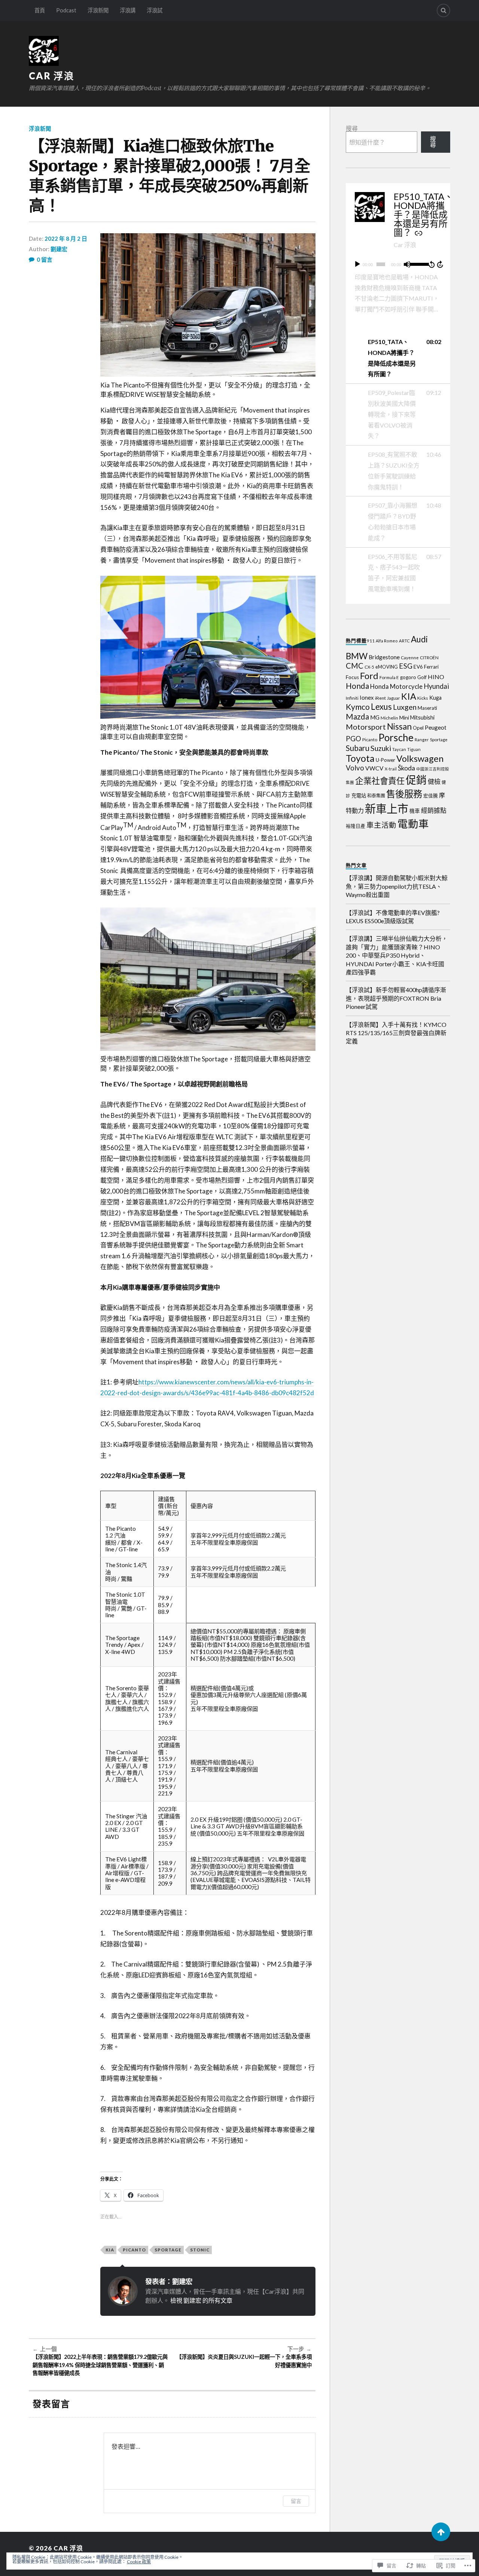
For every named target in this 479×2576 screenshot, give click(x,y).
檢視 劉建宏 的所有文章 (201, 2300)
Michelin (389, 718)
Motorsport (366, 727)
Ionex (367, 697)
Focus (352, 677)
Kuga (435, 698)
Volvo (355, 768)
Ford (369, 676)
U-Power (385, 760)
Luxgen (405, 707)
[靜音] (407, 264)
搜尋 (352, 128)
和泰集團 (376, 796)
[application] (398, 264)
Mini (404, 717)
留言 (296, 2501)
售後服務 (404, 794)
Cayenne (410, 657)
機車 (415, 811)
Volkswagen (420, 758)
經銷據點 (434, 810)
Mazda (357, 717)
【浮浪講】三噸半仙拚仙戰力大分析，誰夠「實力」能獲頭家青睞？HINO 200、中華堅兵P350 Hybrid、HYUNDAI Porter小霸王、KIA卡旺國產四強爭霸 (397, 955)
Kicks (423, 698)
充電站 (359, 796)
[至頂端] (441, 2532)
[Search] (443, 10)
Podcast (66, 10)
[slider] (418, 264)
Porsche (396, 737)
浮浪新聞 (98, 10)
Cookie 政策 (139, 2562)
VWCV (374, 768)
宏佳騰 (431, 796)
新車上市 (387, 808)
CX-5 (369, 667)
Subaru (358, 748)
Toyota (360, 758)
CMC (355, 666)
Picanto (134, 2250)
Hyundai (436, 686)
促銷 (416, 780)
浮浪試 (155, 10)
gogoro (408, 677)
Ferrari (431, 667)
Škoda (406, 768)
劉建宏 (59, 249)
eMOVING (387, 667)
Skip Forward (440, 264)
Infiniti (352, 698)
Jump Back (431, 264)
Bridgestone (384, 657)
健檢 (434, 781)
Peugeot (436, 727)
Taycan (399, 749)
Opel (418, 728)
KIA (110, 2250)
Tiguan (414, 749)
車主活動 (381, 825)
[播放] (357, 264)
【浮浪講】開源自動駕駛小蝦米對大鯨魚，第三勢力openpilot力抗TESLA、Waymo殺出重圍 (397, 886)
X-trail (391, 769)
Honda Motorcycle (396, 686)
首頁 (40, 10)
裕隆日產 (356, 826)
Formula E (389, 677)
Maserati (427, 708)
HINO (436, 677)
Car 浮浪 (52, 76)
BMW (357, 656)
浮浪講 (128, 10)
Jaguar (393, 698)
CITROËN (429, 657)
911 (371, 641)
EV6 (418, 667)
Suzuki (381, 748)
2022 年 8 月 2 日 (66, 238)
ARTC (404, 641)
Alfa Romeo (387, 641)
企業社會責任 (380, 781)
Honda (357, 686)
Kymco (358, 707)
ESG (406, 666)
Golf (422, 677)
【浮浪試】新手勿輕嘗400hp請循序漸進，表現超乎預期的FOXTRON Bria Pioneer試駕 (396, 998)
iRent (380, 698)
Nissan (399, 726)
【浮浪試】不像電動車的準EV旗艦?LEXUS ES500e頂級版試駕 (393, 917)
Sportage (168, 2250)
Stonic (200, 2250)
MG (375, 717)
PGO (353, 738)
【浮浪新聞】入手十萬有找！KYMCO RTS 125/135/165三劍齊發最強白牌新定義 (396, 1033)
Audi (419, 639)
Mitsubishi (422, 717)
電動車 (413, 824)
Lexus (381, 707)
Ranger (422, 740)
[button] (398, 358)
